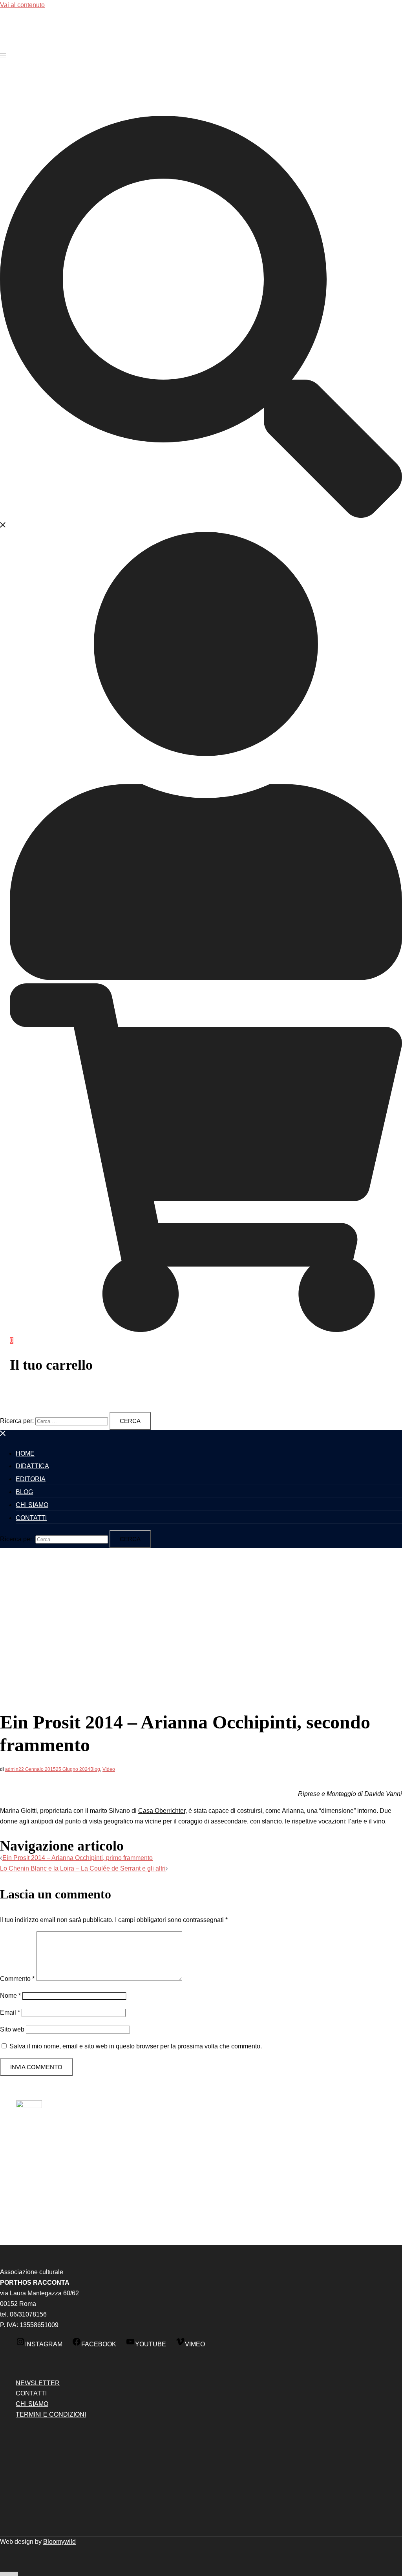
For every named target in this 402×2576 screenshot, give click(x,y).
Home (25, 1453)
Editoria (31, 1479)
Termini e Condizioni (51, 2414)
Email (10, 2012)
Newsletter (38, 2383)
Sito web (12, 2029)
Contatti (31, 1518)
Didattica (32, 1466)
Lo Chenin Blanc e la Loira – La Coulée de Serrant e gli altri (83, 1868)
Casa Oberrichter (162, 1811)
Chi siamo (32, 1505)
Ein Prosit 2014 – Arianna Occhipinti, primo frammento (78, 1858)
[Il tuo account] (206, 978)
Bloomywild (59, 2542)
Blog (24, 1492)
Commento (17, 1979)
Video (109, 1769)
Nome (10, 1996)
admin (12, 1769)
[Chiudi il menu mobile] (3, 1435)
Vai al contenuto (22, 5)
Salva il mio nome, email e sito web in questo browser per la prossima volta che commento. (136, 2046)
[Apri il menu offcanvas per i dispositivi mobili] (3, 55)
